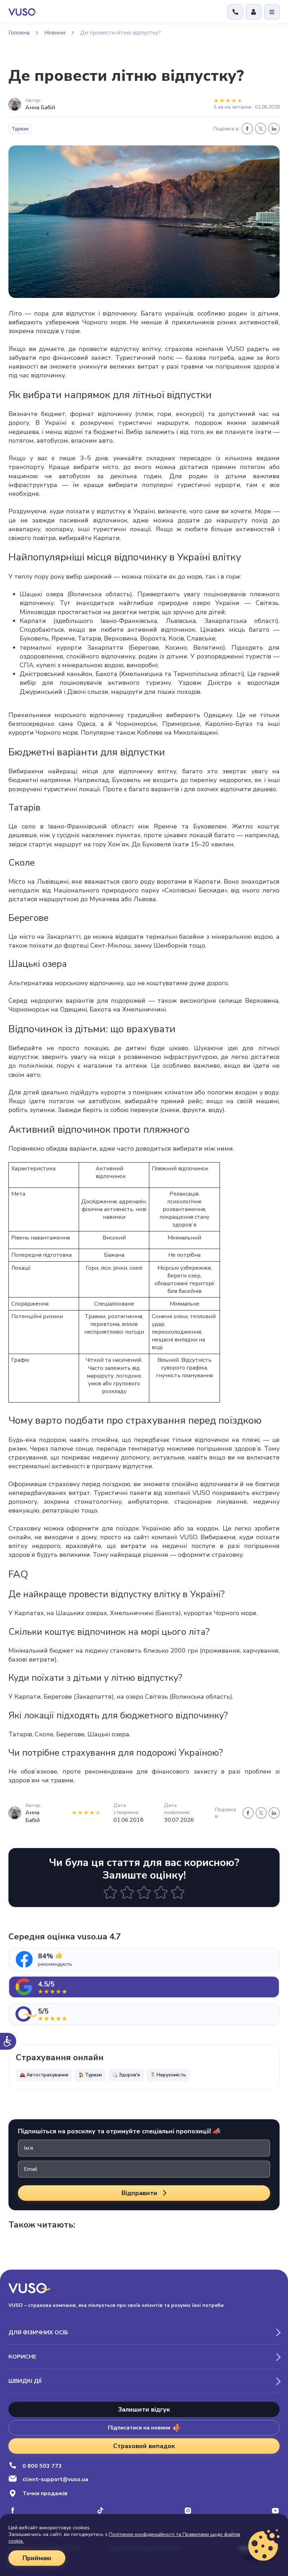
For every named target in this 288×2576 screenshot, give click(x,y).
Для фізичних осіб (38, 2333)
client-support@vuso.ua (55, 2479)
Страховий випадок (144, 2446)
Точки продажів (45, 2493)
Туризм (20, 129)
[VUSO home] (23, 12)
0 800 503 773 (42, 2466)
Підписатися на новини (139, 2428)
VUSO (235, 349)
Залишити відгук (144, 2409)
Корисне (22, 2357)
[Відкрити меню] (272, 12)
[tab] (144, 1959)
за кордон (203, 1528)
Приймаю (37, 2558)
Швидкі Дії (25, 2381)
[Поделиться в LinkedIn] (274, 129)
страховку (64, 1484)
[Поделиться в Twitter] (261, 129)
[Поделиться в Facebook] (247, 129)
